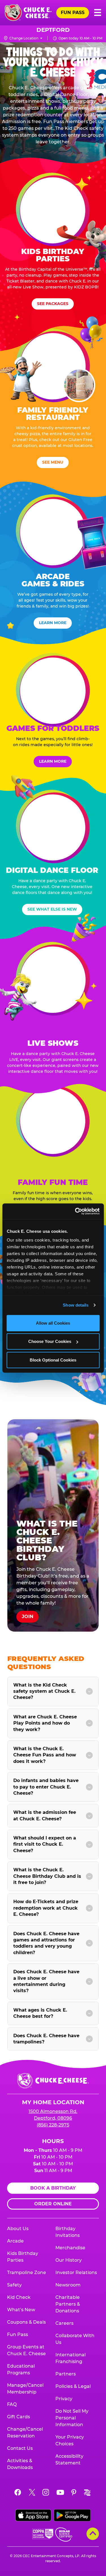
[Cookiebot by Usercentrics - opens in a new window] (75, 1211)
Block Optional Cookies (53, 1360)
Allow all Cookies (53, 1323)
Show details (76, 1305)
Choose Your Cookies (50, 1341)
